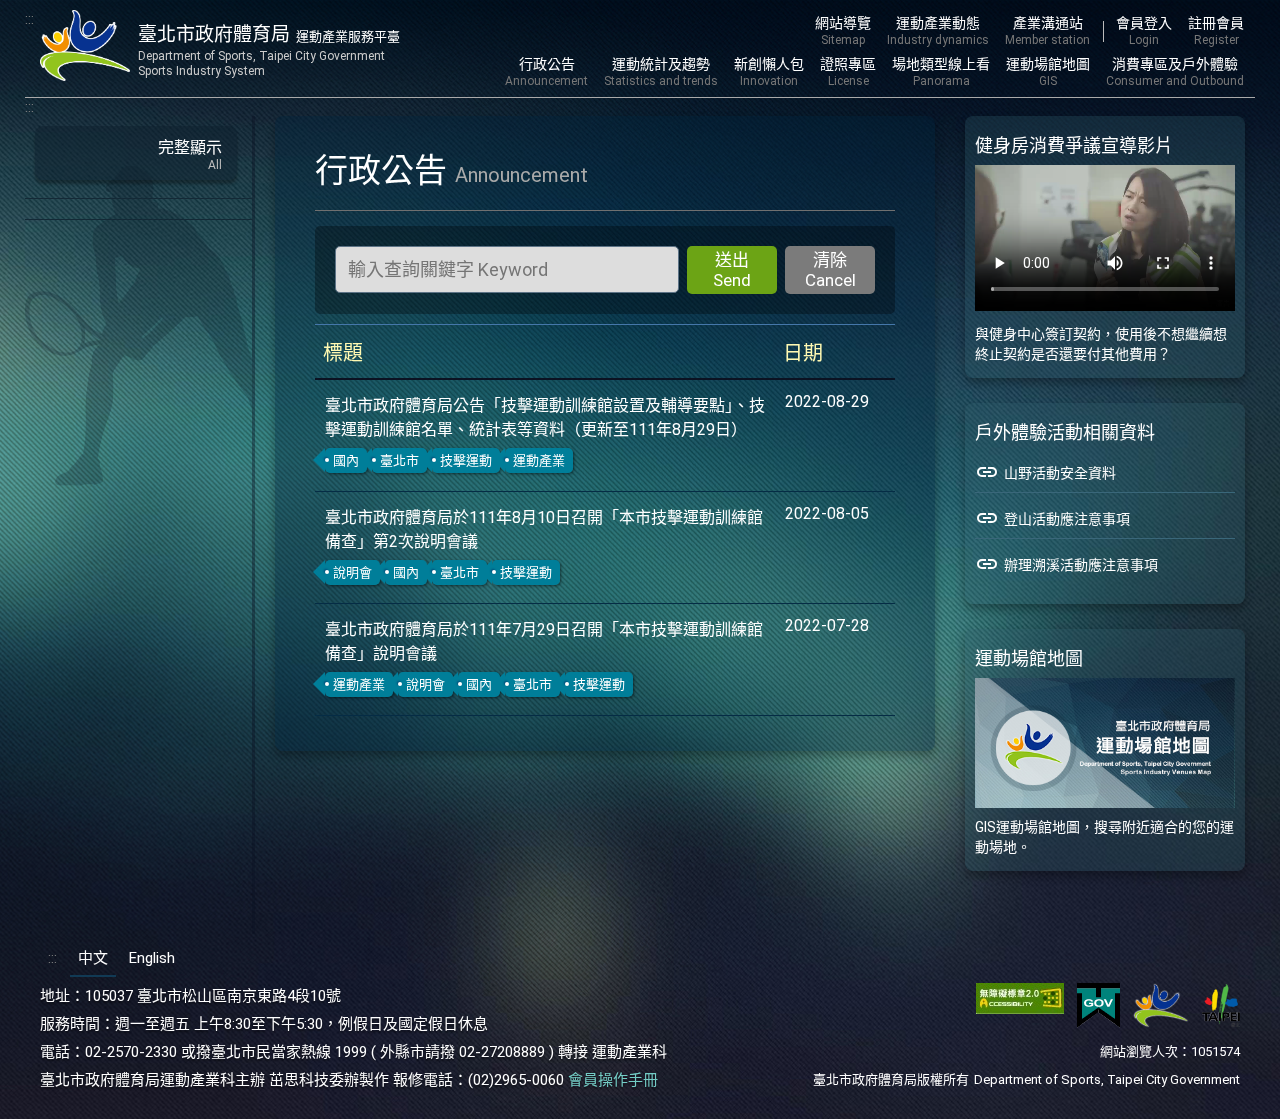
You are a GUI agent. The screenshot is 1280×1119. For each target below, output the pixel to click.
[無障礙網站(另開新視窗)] (1020, 1023)
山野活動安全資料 (1045, 472)
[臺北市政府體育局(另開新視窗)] (1161, 1023)
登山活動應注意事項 (1052, 518)
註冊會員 (1216, 31)
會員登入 (1144, 31)
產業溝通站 (1047, 31)
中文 (93, 958)
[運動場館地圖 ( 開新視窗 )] (1105, 743)
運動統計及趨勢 (661, 72)
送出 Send (732, 270)
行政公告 (546, 72)
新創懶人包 (769, 72)
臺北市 (399, 460)
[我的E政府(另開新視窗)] (1098, 1023)
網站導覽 (843, 31)
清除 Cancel (830, 270)
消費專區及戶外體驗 (1175, 72)
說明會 (352, 572)
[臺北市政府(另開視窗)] (1221, 1023)
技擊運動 (466, 460)
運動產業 (539, 460)
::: (29, 19)
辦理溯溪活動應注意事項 (1066, 564)
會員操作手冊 (613, 1080)
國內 (346, 460)
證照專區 (848, 72)
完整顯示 (190, 155)
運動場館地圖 (1048, 72)
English (152, 958)
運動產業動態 (938, 31)
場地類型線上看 (941, 72)
